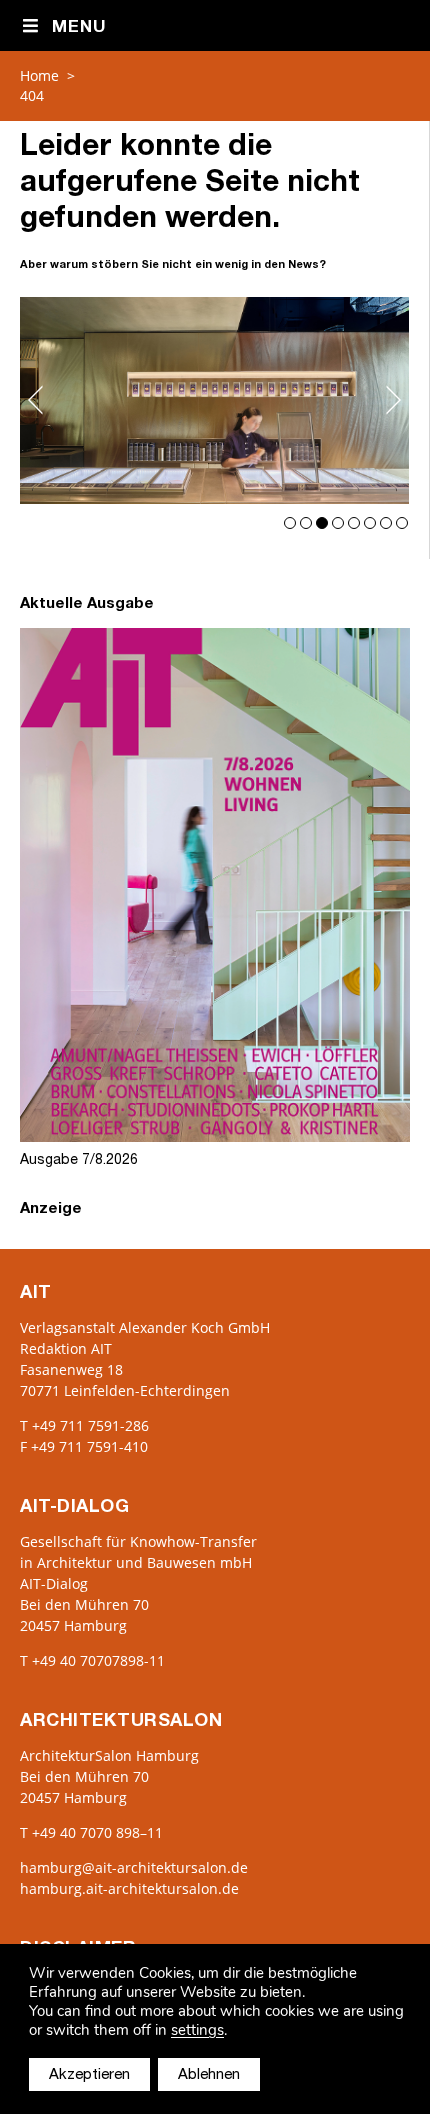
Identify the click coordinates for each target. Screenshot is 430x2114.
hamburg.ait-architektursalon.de (129, 1888)
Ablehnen (209, 2075)
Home (39, 75)
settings (197, 2030)
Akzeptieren (89, 2075)
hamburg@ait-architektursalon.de (134, 1867)
